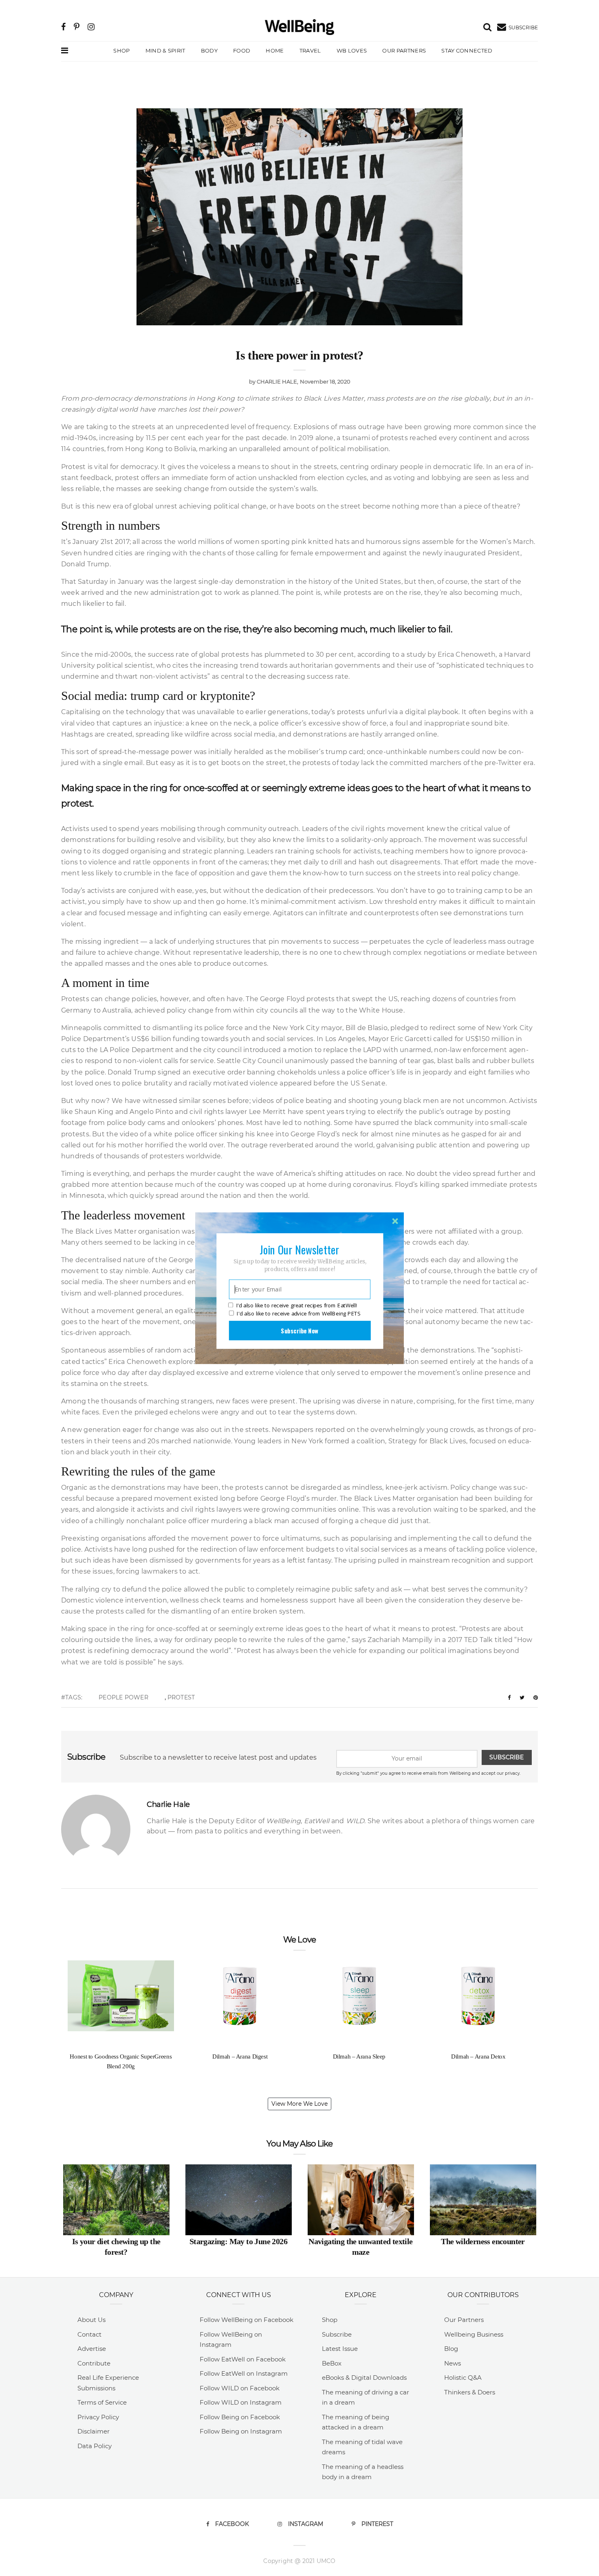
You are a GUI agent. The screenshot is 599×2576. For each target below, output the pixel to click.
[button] (299, 1249)
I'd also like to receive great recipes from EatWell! (297, 1305)
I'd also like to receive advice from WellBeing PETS (298, 1313)
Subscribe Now (299, 1330)
